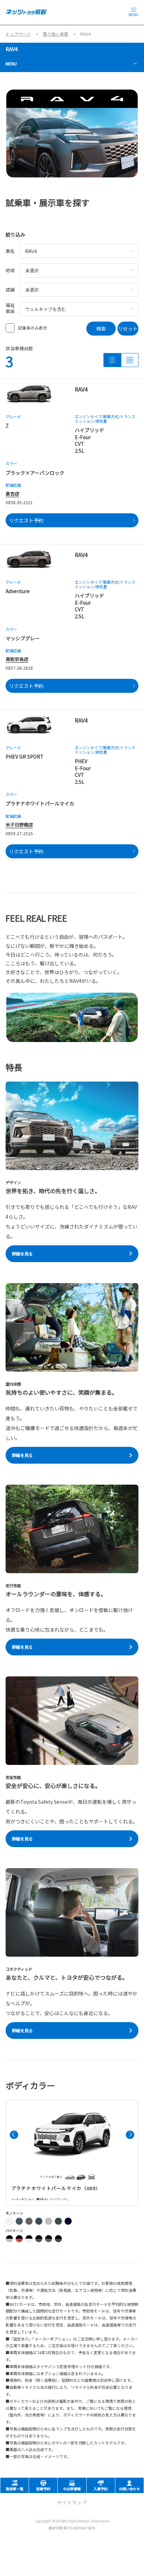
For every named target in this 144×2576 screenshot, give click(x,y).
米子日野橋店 (19, 825)
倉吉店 (12, 494)
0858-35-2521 (19, 502)
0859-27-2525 (19, 833)
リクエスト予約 (26, 520)
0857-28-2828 (19, 668)
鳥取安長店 (17, 659)
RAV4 (12, 49)
